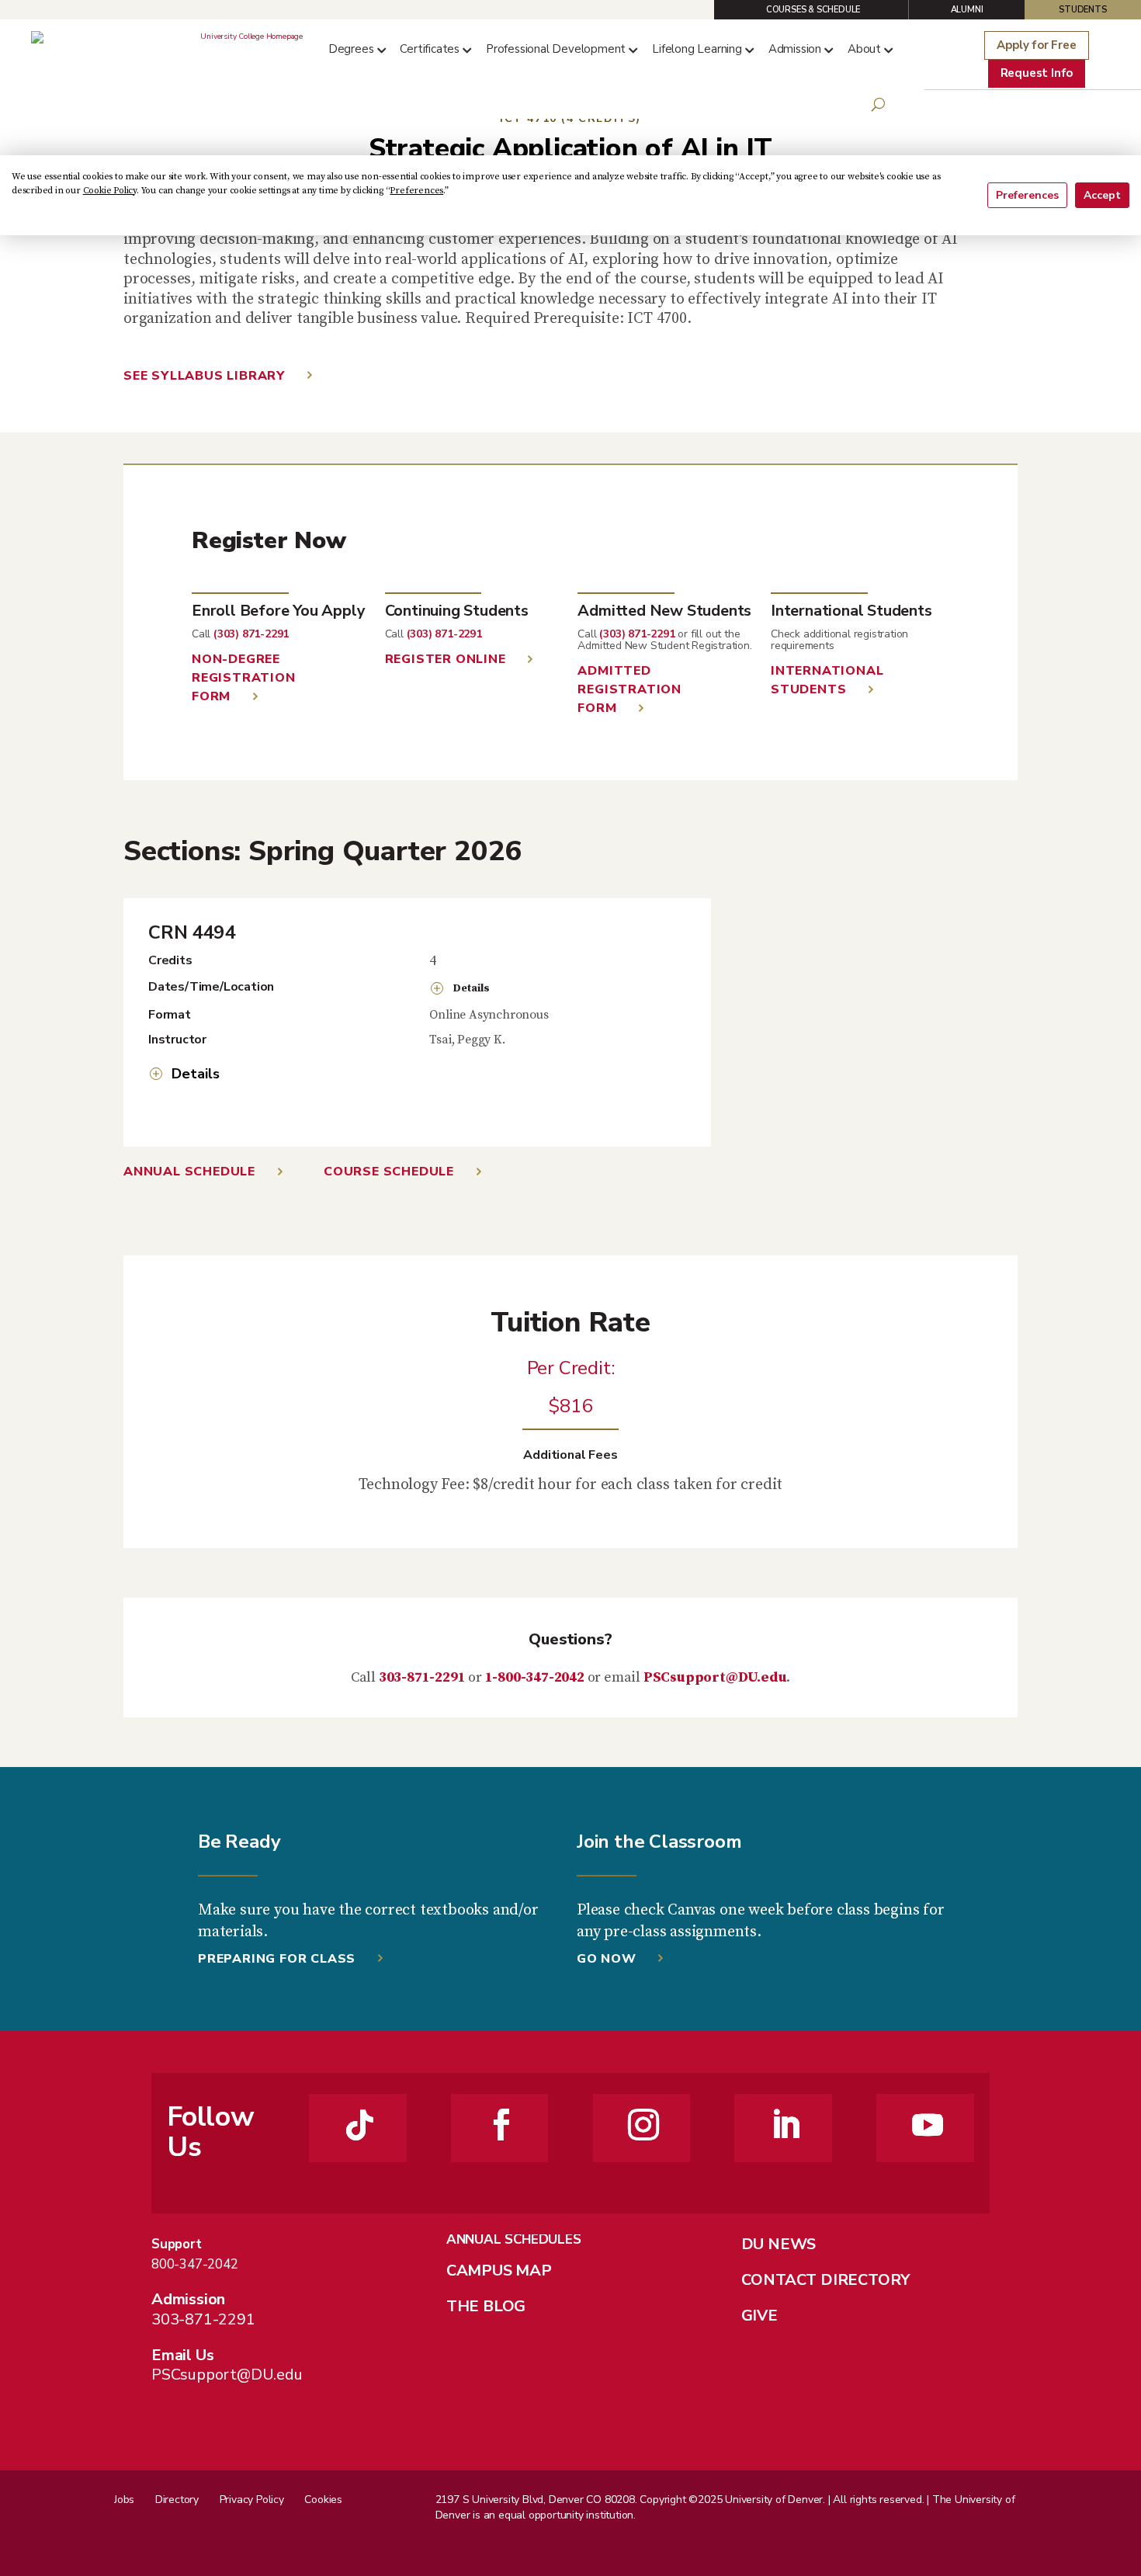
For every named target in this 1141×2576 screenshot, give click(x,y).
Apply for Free (1036, 45)
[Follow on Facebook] (501, 2125)
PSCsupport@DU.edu (715, 1677)
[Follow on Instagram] (643, 2125)
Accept (1102, 195)
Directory (177, 2500)
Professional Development (556, 49)
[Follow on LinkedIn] (786, 2125)
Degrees (351, 49)
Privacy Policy (252, 2500)
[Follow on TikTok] (360, 2125)
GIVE (760, 2316)
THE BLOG (486, 2306)
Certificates (430, 49)
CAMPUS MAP (499, 2270)
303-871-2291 (422, 1677)
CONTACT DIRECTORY (826, 2280)
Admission (795, 49)
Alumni (967, 10)
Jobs (124, 2500)
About (864, 49)
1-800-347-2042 (535, 1677)
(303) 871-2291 (251, 634)
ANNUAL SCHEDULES (514, 2239)
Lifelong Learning (697, 49)
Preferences (1027, 195)
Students (1082, 10)
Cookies (323, 2500)
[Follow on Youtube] (928, 2125)
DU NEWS (779, 2244)
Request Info (1037, 73)
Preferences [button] (416, 191)
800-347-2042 (195, 2264)
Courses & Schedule (813, 10)
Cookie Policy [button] (110, 191)
